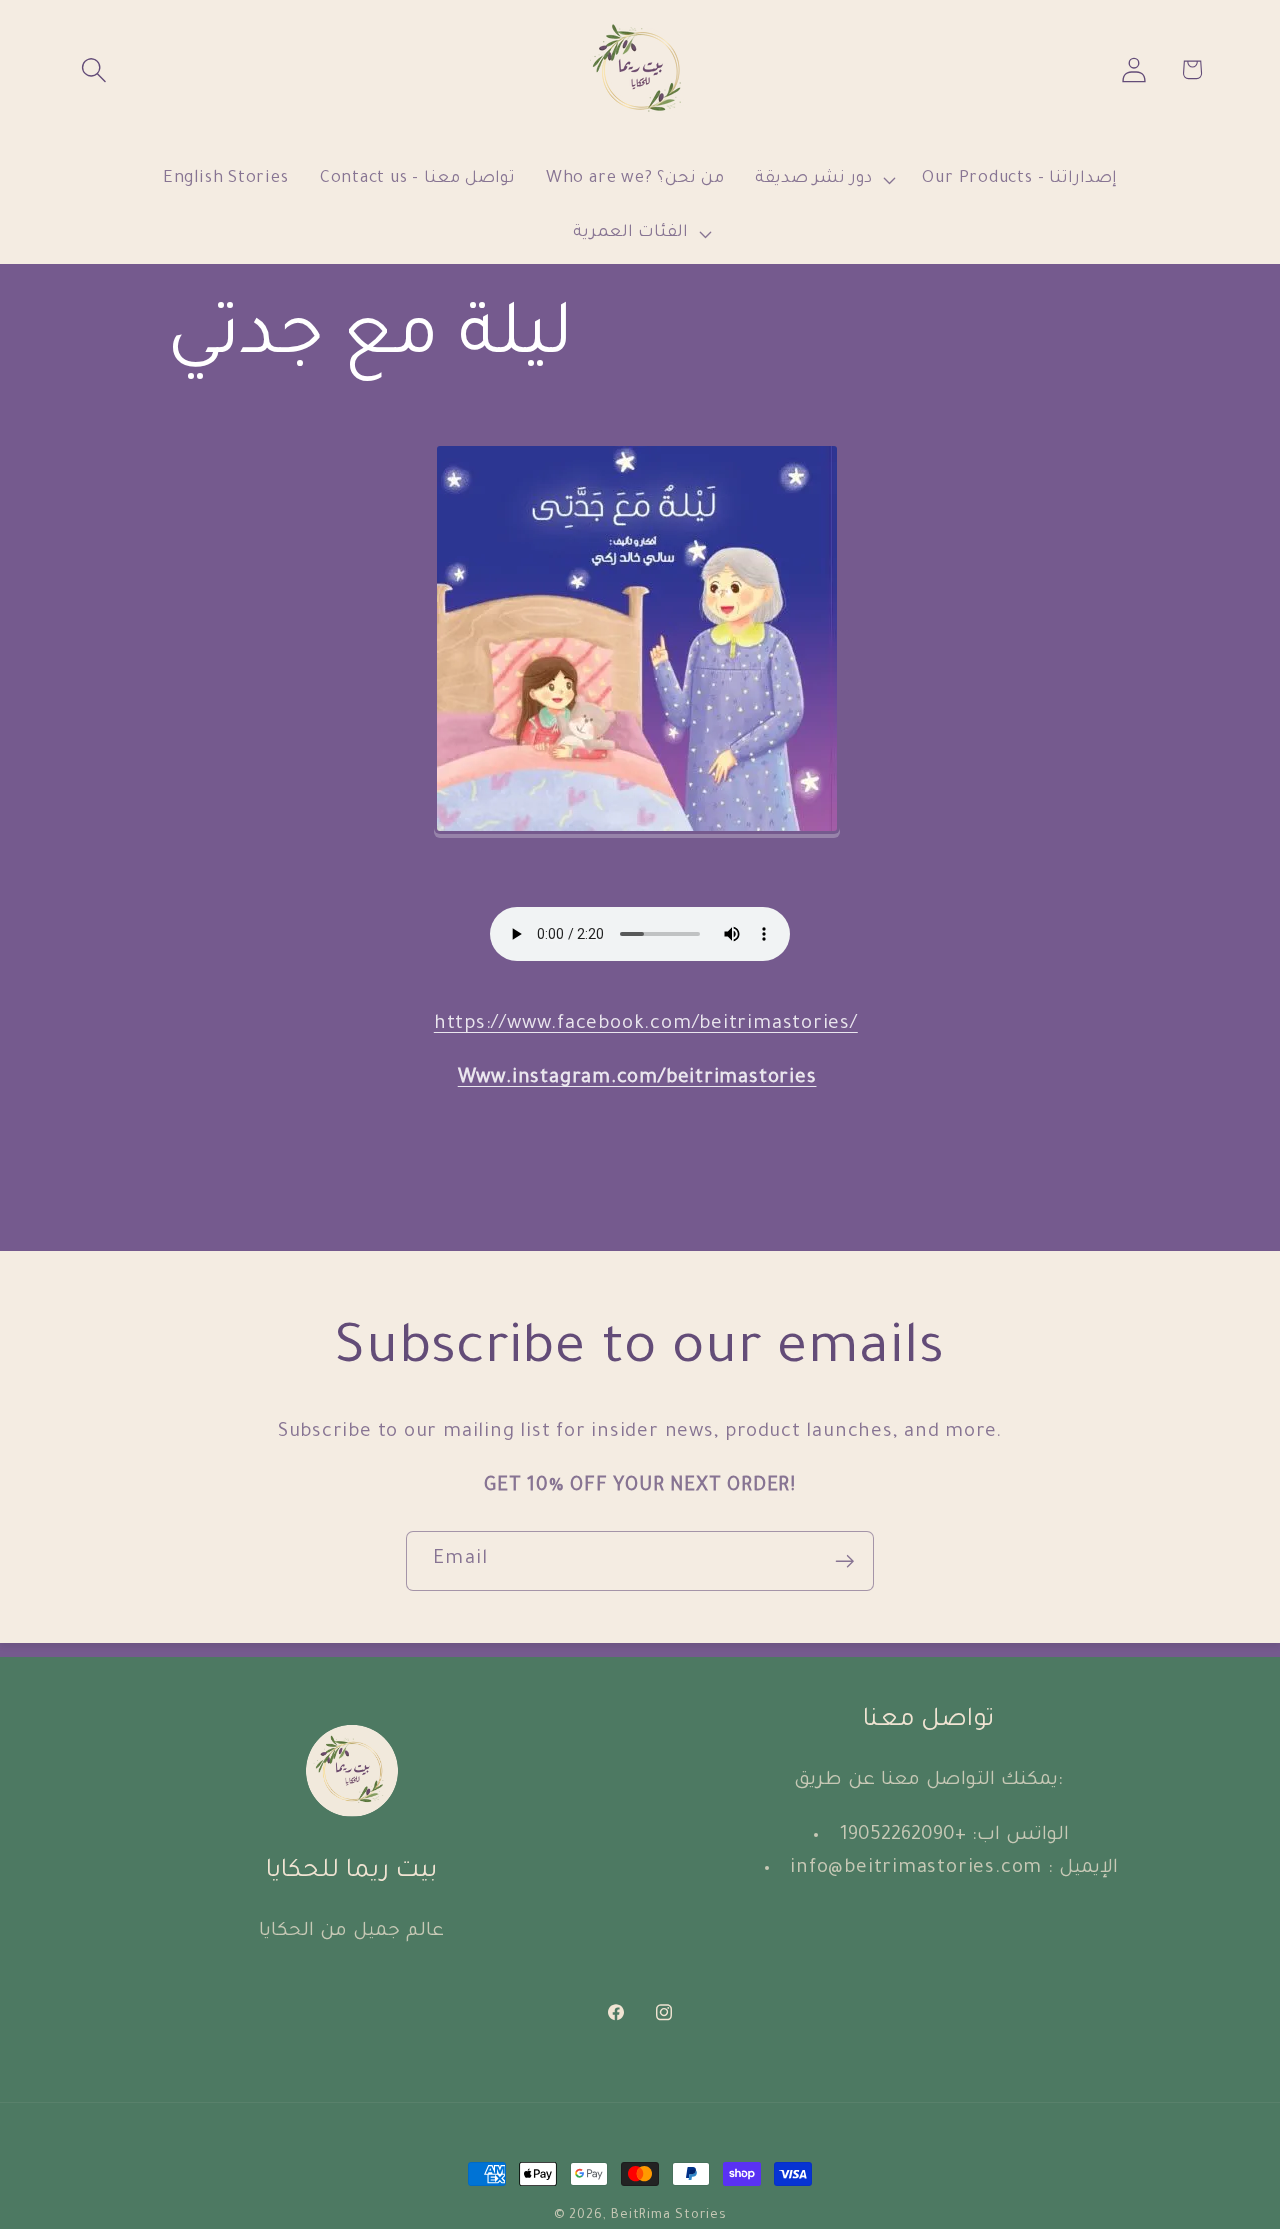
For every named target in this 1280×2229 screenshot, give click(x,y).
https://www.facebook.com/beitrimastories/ (646, 1025)
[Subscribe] (844, 1561)
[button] (93, 69)
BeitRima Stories (669, 2216)
